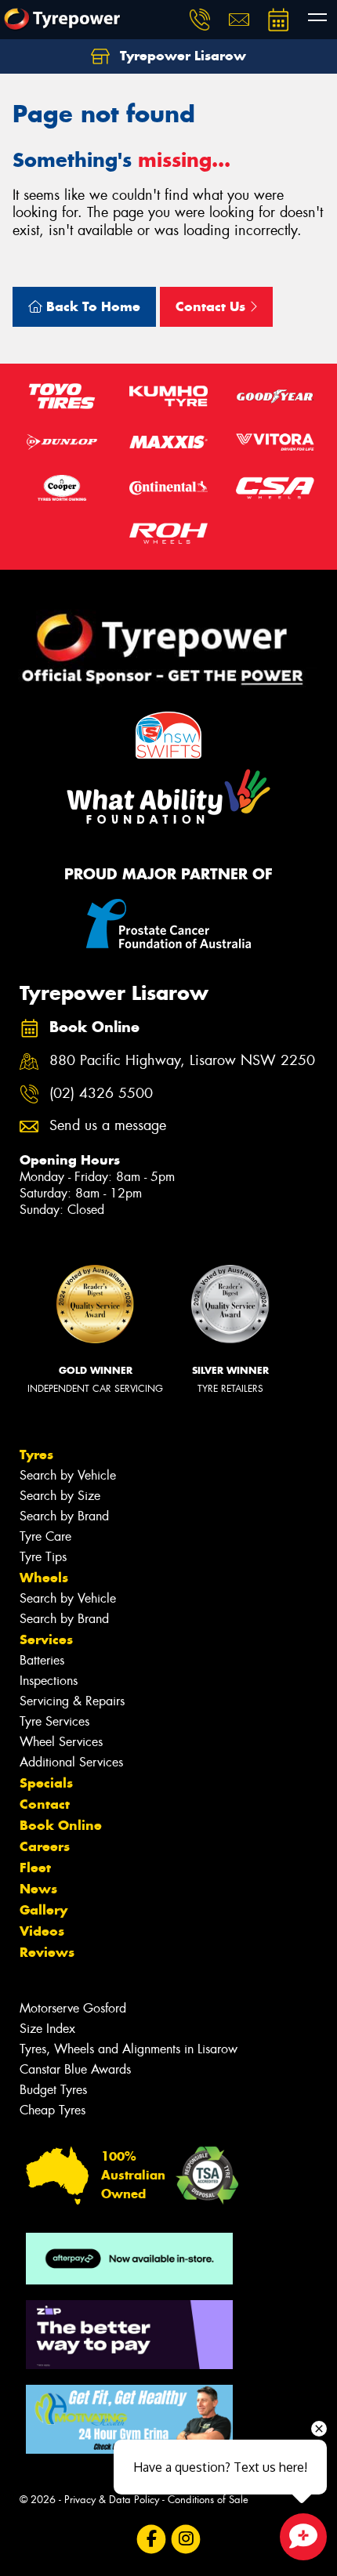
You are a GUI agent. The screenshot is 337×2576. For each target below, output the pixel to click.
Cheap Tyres (53, 2110)
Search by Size (60, 1496)
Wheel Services (61, 1742)
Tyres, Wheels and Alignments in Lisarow (129, 2049)
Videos (42, 1931)
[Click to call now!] (200, 20)
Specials (46, 1783)
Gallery (43, 1910)
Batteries (42, 1660)
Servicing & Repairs (72, 1701)
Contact (45, 1804)
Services (46, 1639)
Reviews (47, 1952)
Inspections (49, 1681)
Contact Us (212, 306)
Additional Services (71, 1762)
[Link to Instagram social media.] (186, 2540)
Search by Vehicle (68, 1475)
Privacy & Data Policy (112, 2500)
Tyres (36, 1455)
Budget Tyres (53, 2090)
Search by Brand (64, 1516)
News (38, 1889)
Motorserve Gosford (73, 2008)
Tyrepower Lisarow (181, 56)
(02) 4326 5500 (101, 1094)
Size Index (47, 2029)
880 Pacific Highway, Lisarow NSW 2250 (182, 1061)
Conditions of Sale (208, 2500)
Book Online (61, 1825)
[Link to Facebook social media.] (152, 2540)
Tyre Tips (43, 1557)
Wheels (44, 1578)
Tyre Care (45, 1536)
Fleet (35, 1868)
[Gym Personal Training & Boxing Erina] (129, 2419)
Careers (45, 1846)
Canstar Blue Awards (75, 2069)
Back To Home (91, 306)
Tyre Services (54, 1721)
